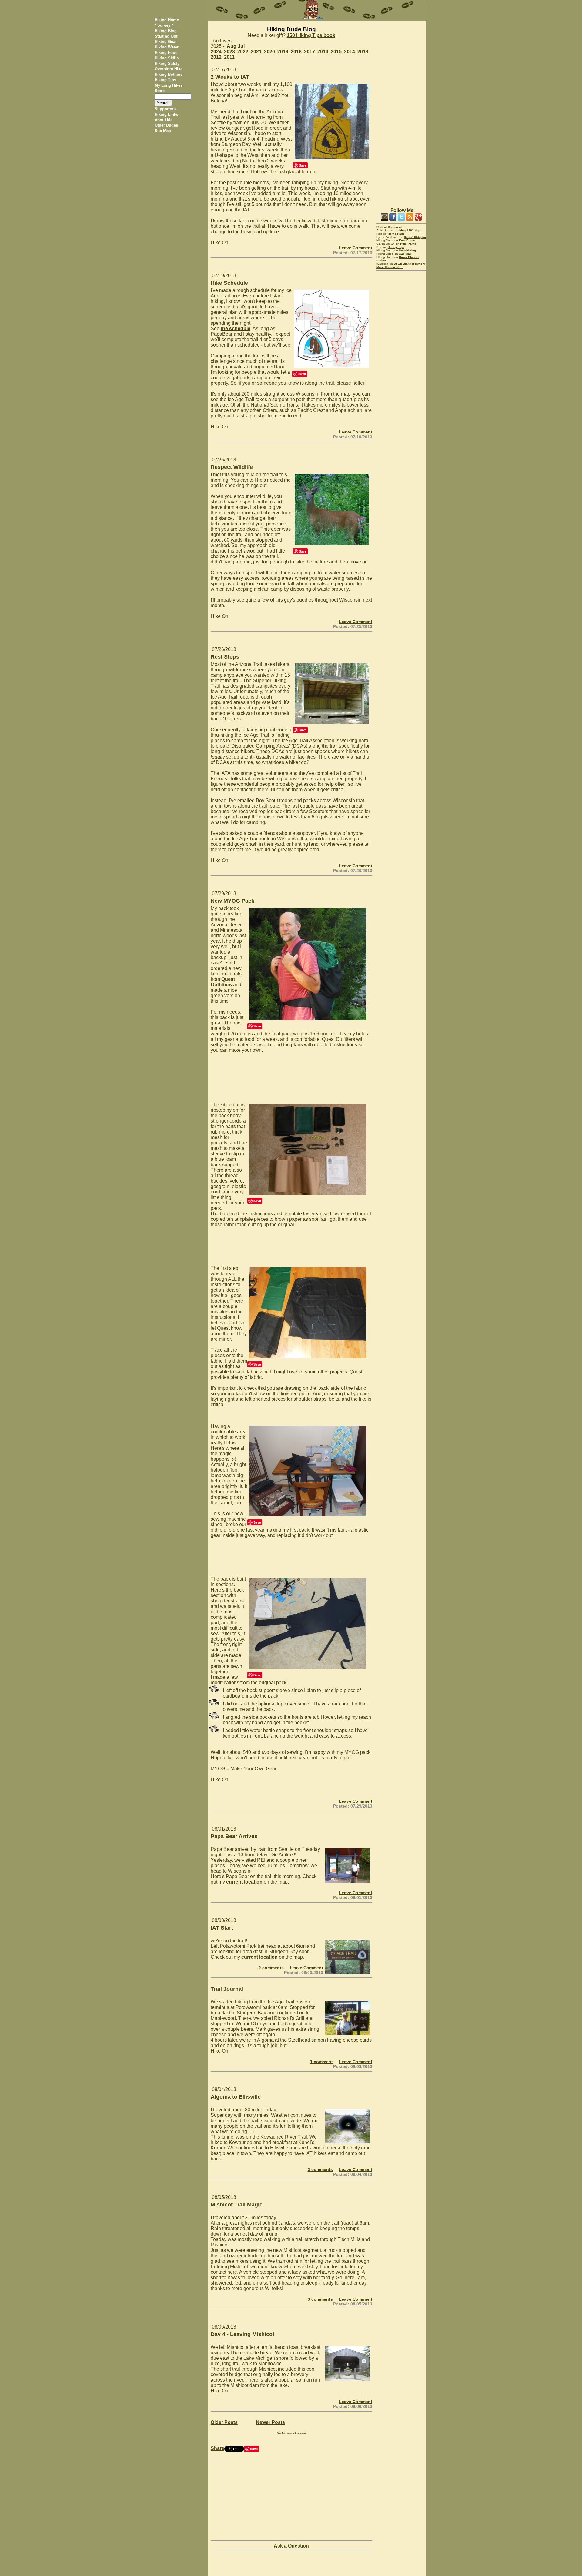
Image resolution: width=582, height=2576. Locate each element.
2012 (216, 57)
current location (244, 1882)
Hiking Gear (166, 42)
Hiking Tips (165, 80)
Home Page (396, 234)
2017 (309, 52)
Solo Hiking (407, 250)
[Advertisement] (401, 111)
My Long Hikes (169, 85)
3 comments (320, 2169)
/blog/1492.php (409, 230)
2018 (296, 52)
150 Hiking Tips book (311, 35)
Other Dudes (166, 125)
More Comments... (390, 267)
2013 (363, 52)
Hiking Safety (167, 63)
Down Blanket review (409, 264)
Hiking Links (166, 114)
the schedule (236, 329)
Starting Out (166, 36)
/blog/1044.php (415, 237)
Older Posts (224, 2422)
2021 (256, 52)
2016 (323, 52)
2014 (350, 52)
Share (217, 2448)
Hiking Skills (167, 58)
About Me (164, 120)
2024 (216, 52)
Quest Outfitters (223, 982)
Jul (241, 46)
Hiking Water (167, 47)
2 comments (271, 1968)
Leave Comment (356, 248)
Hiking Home (167, 20)
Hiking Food (166, 53)
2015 (336, 52)
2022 (243, 52)
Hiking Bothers (169, 74)
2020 (269, 52)
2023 (229, 52)
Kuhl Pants (407, 240)
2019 (283, 52)
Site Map (163, 131)
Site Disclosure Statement (291, 2433)
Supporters (165, 109)
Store (160, 91)
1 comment (321, 2062)
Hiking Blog (166, 31)
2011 (229, 57)
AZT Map (405, 254)
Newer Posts (270, 2422)
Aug (232, 46)
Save (303, 165)
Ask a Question (291, 2546)
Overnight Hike (169, 69)
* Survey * (164, 25)
